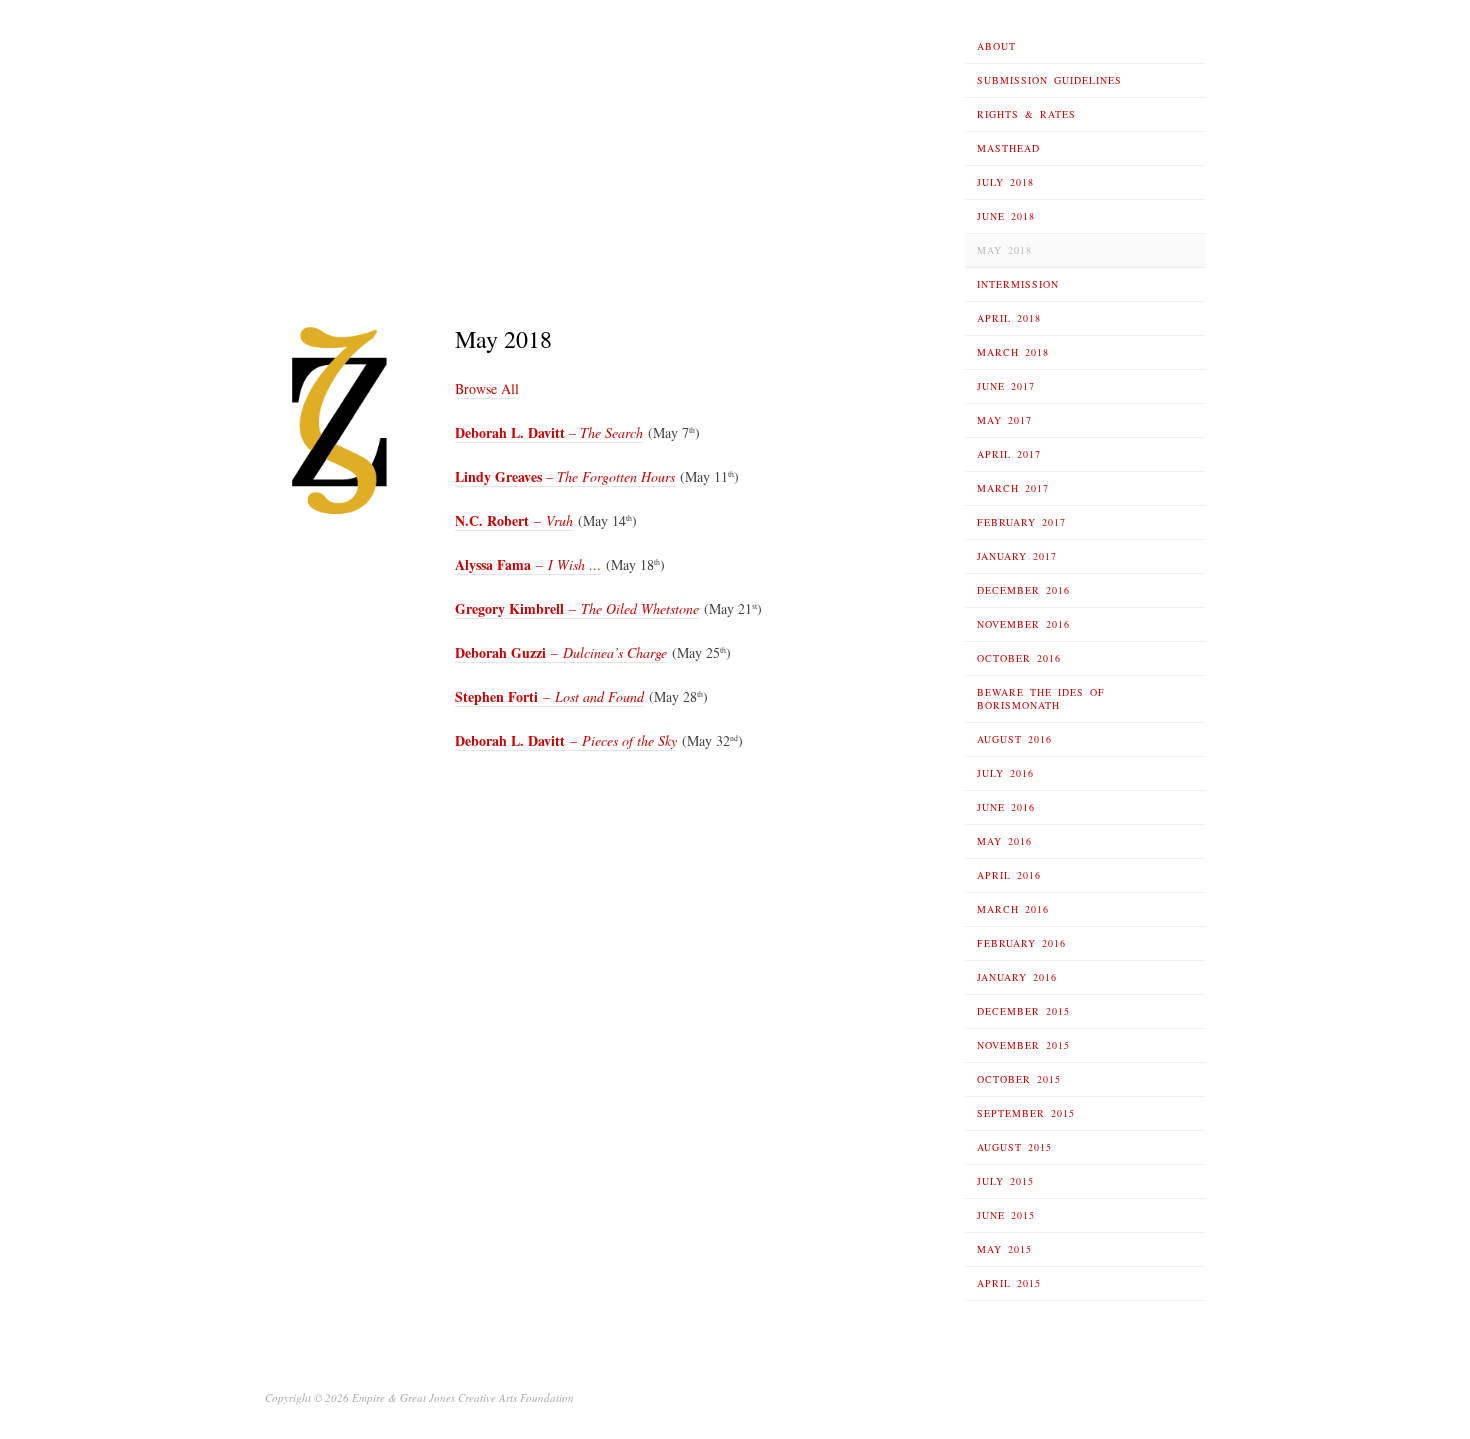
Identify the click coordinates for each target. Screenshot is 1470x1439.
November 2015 (1023, 1045)
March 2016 (1013, 909)
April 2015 (1009, 1283)
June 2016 (1006, 807)
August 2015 (1014, 1147)
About (996, 46)
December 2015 (1023, 1011)
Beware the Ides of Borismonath (1041, 698)
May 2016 (1004, 841)
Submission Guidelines (1049, 80)
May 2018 (1004, 250)
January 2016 (1017, 977)
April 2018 (1009, 318)
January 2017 (1017, 556)
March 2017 (1013, 488)
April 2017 (1009, 454)
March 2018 (1013, 352)
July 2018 (1005, 182)
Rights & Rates (1026, 114)
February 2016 (1021, 943)
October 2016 (1019, 658)
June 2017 (1006, 386)
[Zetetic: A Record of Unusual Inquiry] (362, 149)
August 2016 (1014, 739)
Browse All (487, 388)
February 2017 (1021, 522)
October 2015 (1019, 1079)
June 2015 (1006, 1215)
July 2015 (1005, 1181)
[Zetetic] (340, 419)
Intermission (1018, 284)
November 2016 (1023, 624)
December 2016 (1023, 590)
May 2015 (1004, 1249)
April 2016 (1009, 875)
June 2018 (1006, 216)
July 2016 (1005, 773)
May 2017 (1004, 420)
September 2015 (1026, 1113)
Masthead (1008, 148)
